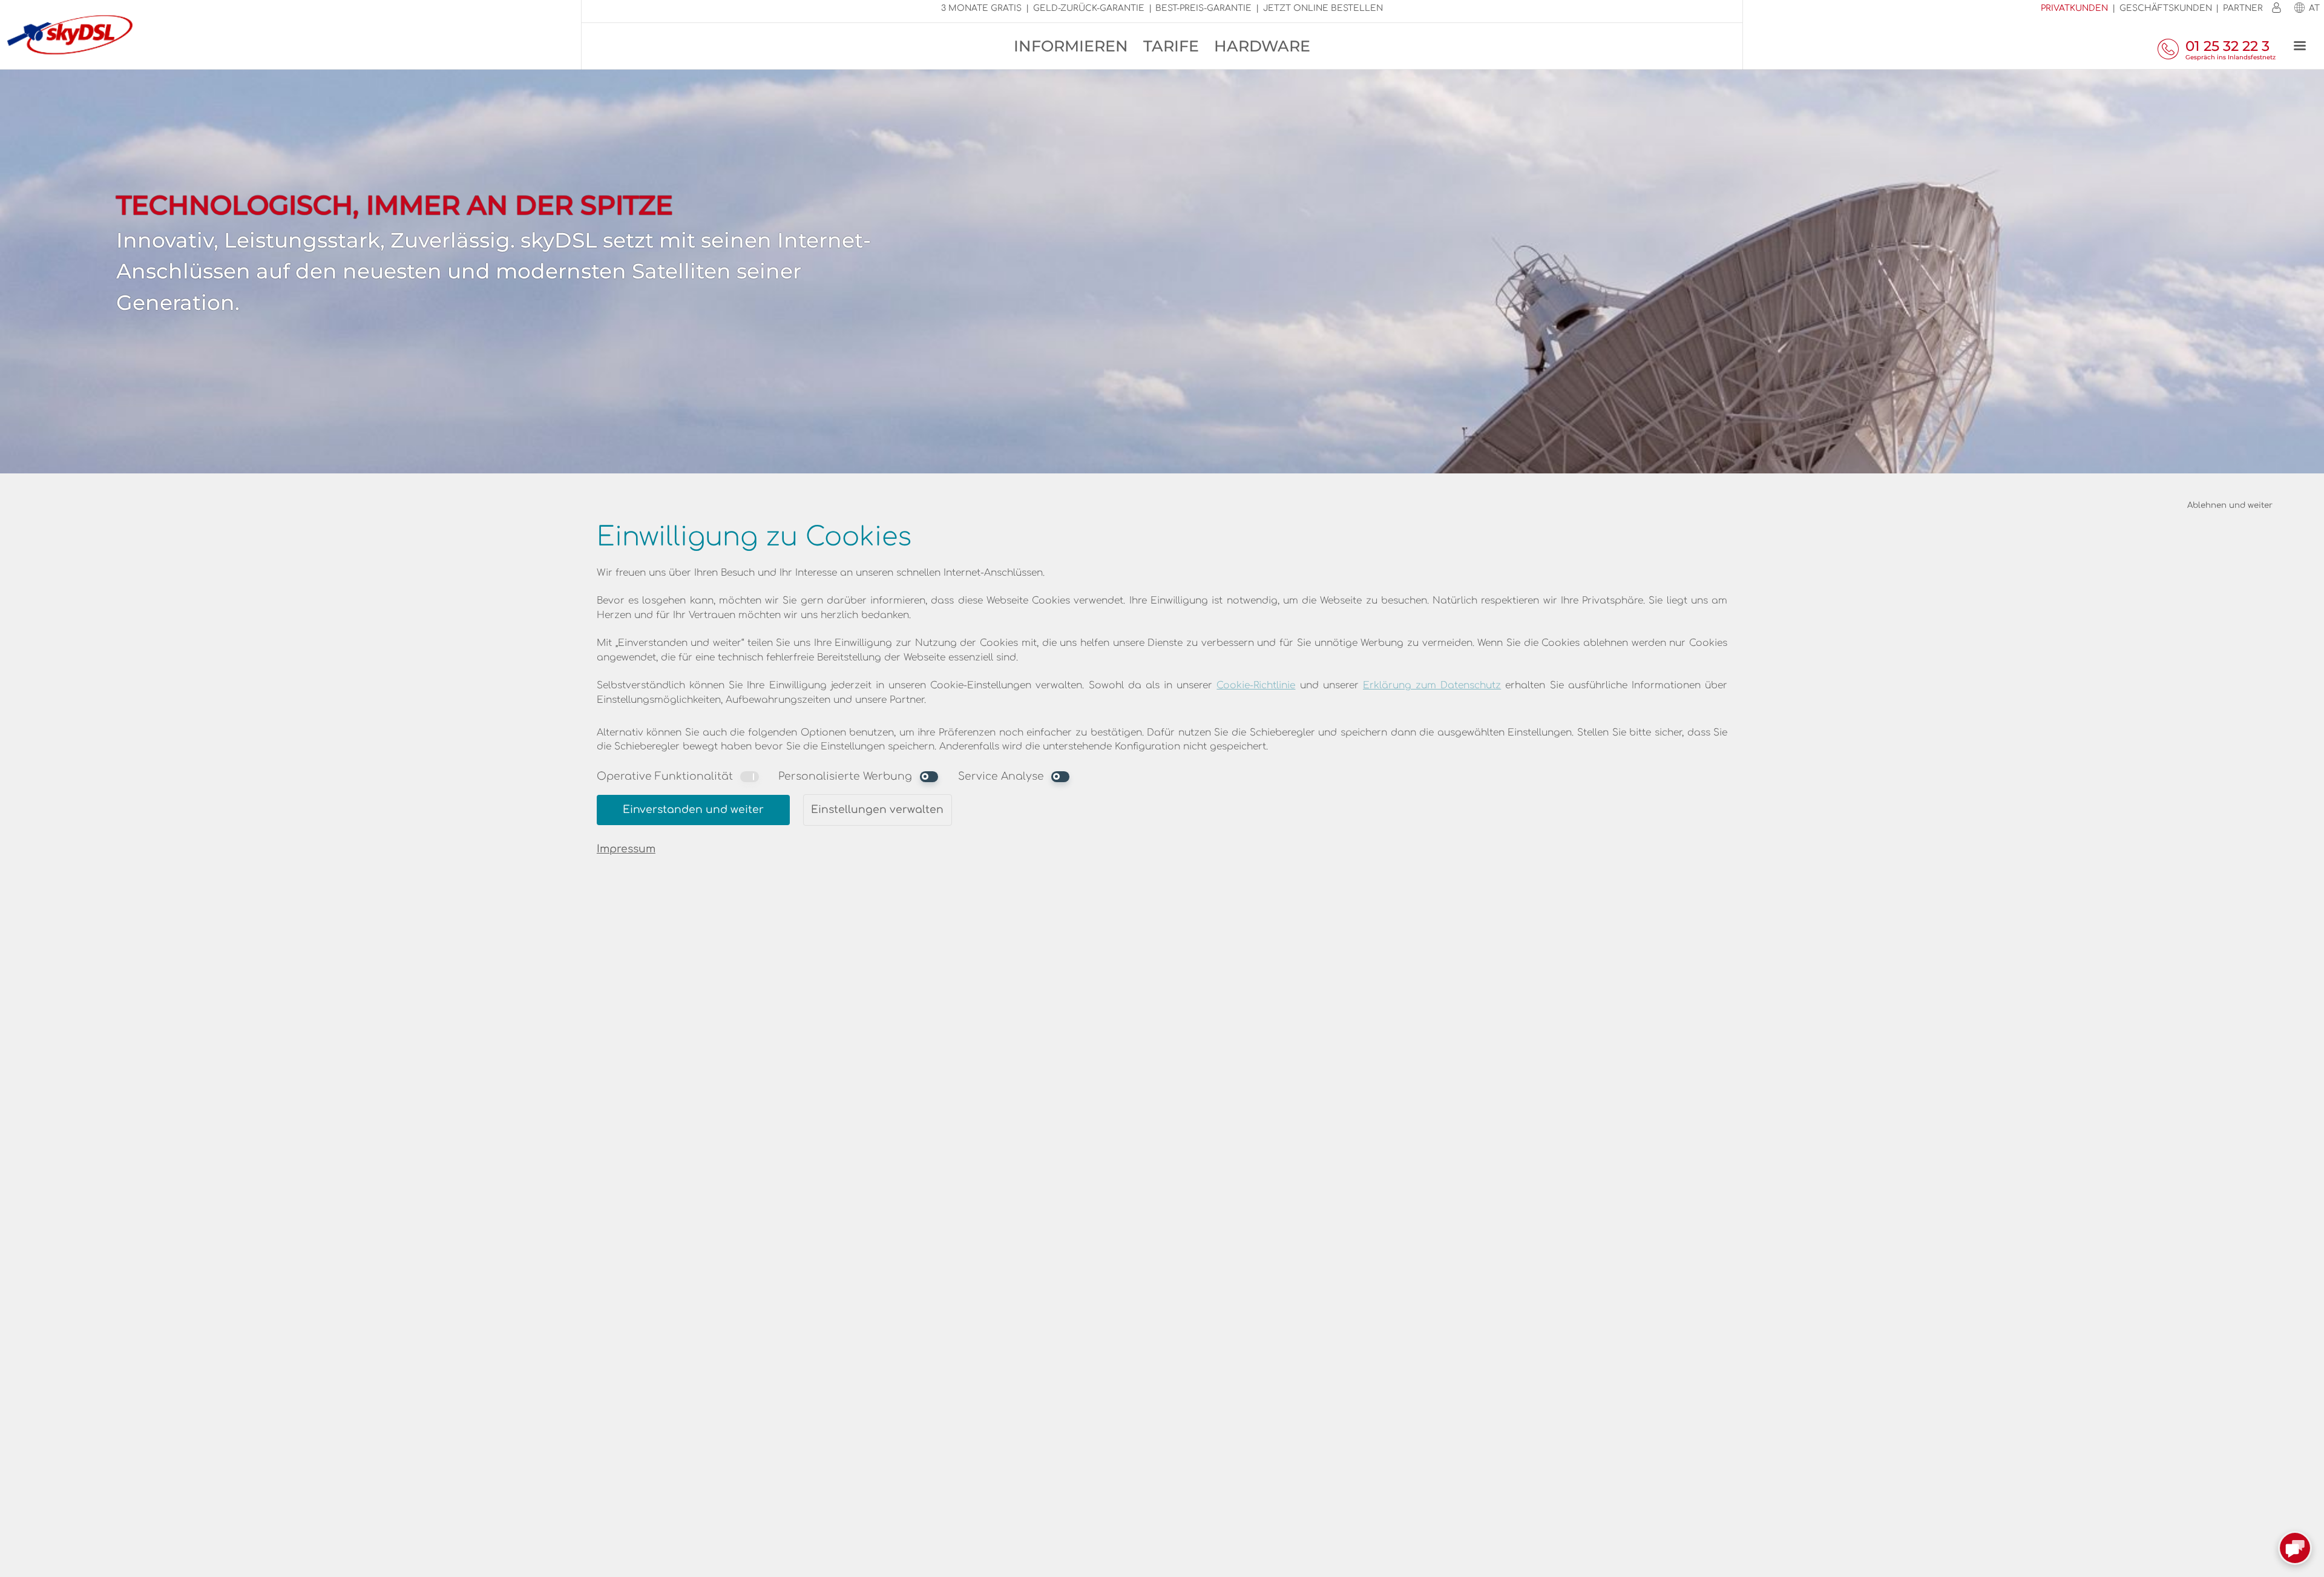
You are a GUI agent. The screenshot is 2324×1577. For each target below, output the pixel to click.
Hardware (1262, 46)
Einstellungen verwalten (877, 810)
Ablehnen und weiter (2230, 505)
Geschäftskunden (2166, 8)
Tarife (1171, 46)
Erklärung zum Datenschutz (1432, 685)
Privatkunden (2074, 8)
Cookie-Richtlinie (1256, 685)
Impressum (626, 849)
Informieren (1071, 46)
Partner (2243, 8)
